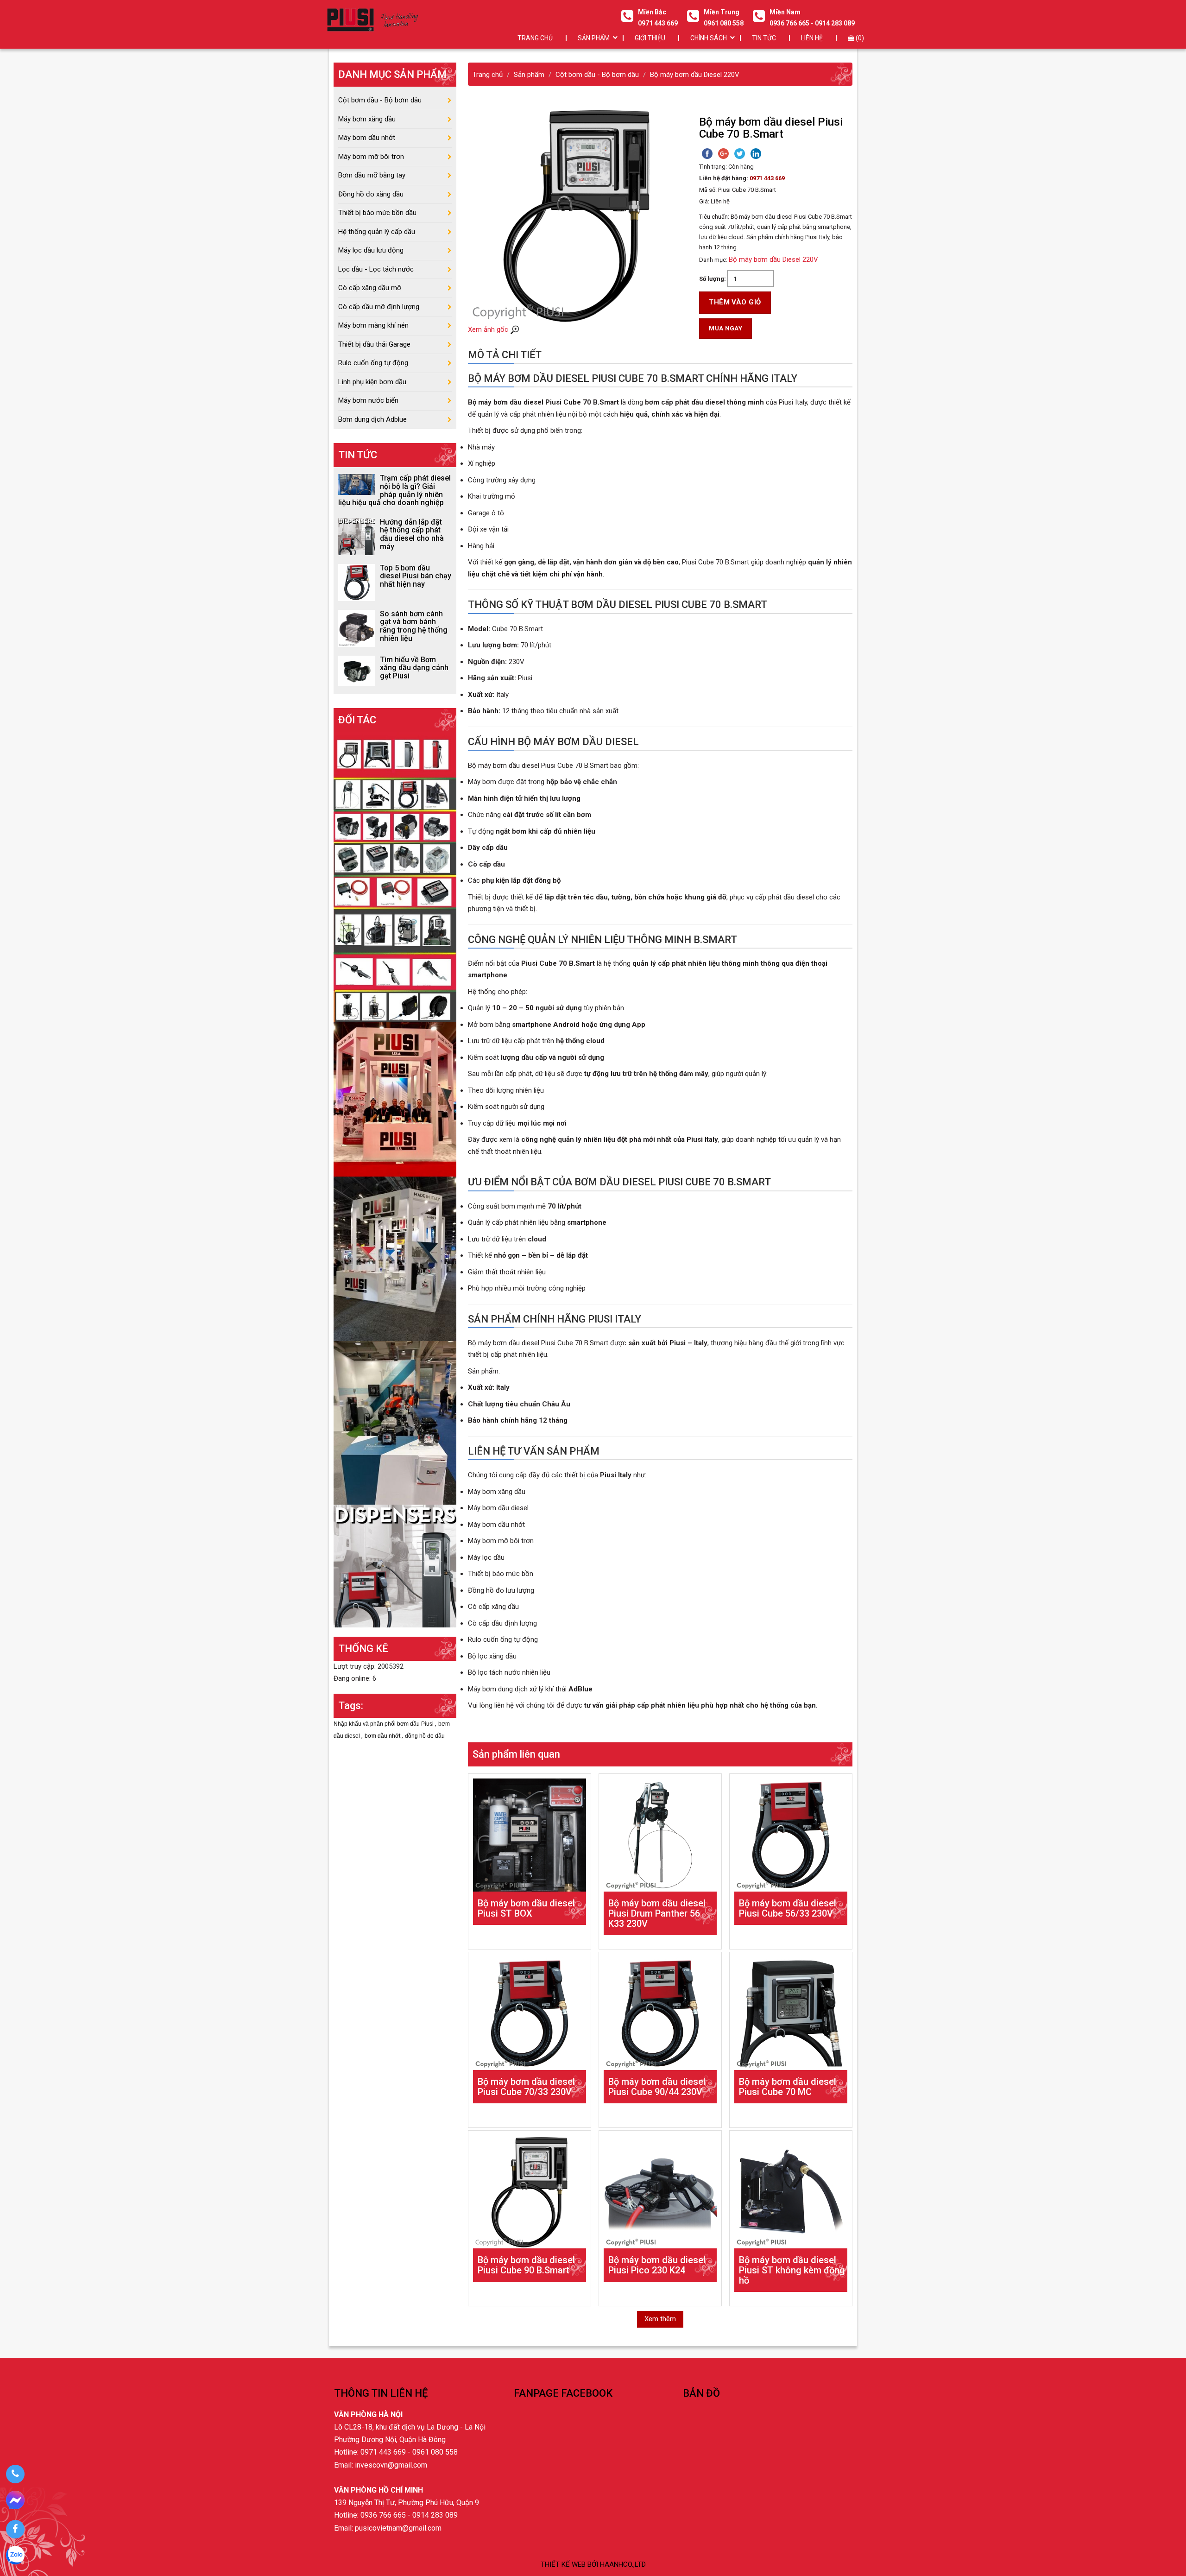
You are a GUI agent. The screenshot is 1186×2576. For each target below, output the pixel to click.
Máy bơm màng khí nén (373, 325)
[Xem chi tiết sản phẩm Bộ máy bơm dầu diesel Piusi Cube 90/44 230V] (660, 2013)
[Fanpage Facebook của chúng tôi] (15, 2529)
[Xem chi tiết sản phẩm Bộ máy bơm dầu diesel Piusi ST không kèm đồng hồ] (791, 2192)
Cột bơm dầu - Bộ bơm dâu (380, 100)
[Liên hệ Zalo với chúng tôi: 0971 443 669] (15, 2557)
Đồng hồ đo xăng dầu (371, 194)
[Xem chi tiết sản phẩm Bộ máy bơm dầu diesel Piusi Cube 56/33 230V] (791, 1835)
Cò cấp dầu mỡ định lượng (379, 307)
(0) (859, 38)
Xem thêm (660, 2319)
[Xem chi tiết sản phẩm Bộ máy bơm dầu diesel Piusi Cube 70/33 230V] (530, 2013)
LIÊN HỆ (812, 38)
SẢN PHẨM (594, 38)
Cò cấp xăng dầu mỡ (370, 288)
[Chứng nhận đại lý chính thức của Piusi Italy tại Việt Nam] (395, 1099)
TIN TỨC (764, 38)
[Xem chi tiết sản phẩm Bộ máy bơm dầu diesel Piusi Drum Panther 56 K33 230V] (660, 1835)
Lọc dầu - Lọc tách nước (376, 269)
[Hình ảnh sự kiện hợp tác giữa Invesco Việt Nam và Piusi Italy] (395, 1258)
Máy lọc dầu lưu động (371, 250)
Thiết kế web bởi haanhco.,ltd (593, 2564)
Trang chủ (535, 38)
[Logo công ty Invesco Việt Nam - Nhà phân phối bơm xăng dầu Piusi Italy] (372, 20)
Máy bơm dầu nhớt (367, 138)
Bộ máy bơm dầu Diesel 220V (773, 259)
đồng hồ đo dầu (425, 1736)
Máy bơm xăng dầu (367, 119)
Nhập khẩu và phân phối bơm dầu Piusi (384, 1724)
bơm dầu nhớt (383, 1736)
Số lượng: (713, 279)
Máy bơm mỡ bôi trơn (371, 157)
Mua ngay (725, 328)
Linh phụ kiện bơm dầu (372, 382)
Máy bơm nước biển (368, 400)
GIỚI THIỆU (650, 38)
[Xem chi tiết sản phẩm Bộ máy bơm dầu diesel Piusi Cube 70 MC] (791, 2013)
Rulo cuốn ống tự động (373, 363)
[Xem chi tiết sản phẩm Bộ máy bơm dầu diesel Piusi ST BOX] (530, 1835)
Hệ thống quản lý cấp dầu (377, 232)
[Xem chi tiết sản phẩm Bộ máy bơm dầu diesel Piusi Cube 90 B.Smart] (530, 2192)
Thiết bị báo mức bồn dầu (377, 213)
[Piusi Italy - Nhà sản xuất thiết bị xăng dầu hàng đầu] (395, 877)
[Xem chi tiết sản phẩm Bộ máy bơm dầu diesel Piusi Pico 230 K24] (660, 2192)
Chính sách (709, 38)
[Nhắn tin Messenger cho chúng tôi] (15, 2502)
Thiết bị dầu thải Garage (374, 344)
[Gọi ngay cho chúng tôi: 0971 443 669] (15, 2474)
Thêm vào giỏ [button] (735, 302)
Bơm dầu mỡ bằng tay (372, 175)
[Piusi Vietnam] (395, 1422)
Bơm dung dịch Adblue (372, 419)
